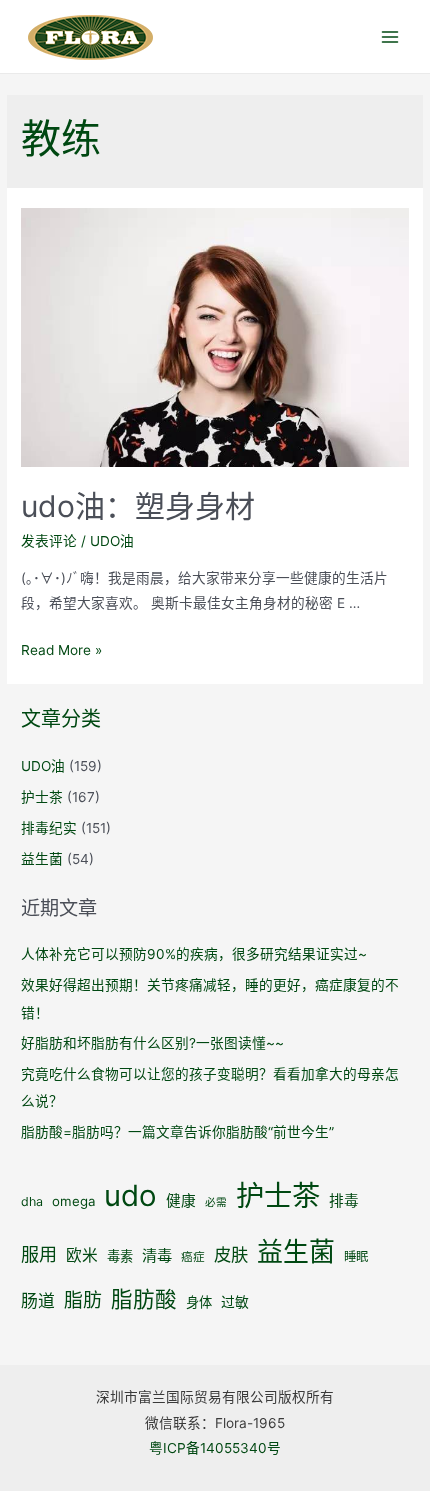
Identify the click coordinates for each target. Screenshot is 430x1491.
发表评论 (49, 541)
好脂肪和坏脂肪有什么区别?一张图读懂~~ (152, 1043)
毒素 (120, 1256)
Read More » (61, 650)
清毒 (157, 1255)
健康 (181, 1201)
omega (73, 1201)
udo (130, 1195)
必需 (216, 1202)
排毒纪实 (49, 828)
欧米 (82, 1255)
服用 (39, 1254)
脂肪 (83, 1300)
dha (32, 1201)
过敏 (235, 1302)
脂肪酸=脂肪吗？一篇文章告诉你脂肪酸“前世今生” (177, 1132)
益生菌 (42, 859)
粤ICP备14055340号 (215, 1448)
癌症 (193, 1257)
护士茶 (42, 797)
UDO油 (112, 541)
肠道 (38, 1301)
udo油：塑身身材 (138, 506)
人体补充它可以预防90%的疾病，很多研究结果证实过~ (194, 954)
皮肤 (231, 1254)
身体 (199, 1302)
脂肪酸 (144, 1299)
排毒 (344, 1201)
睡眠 (356, 1256)
